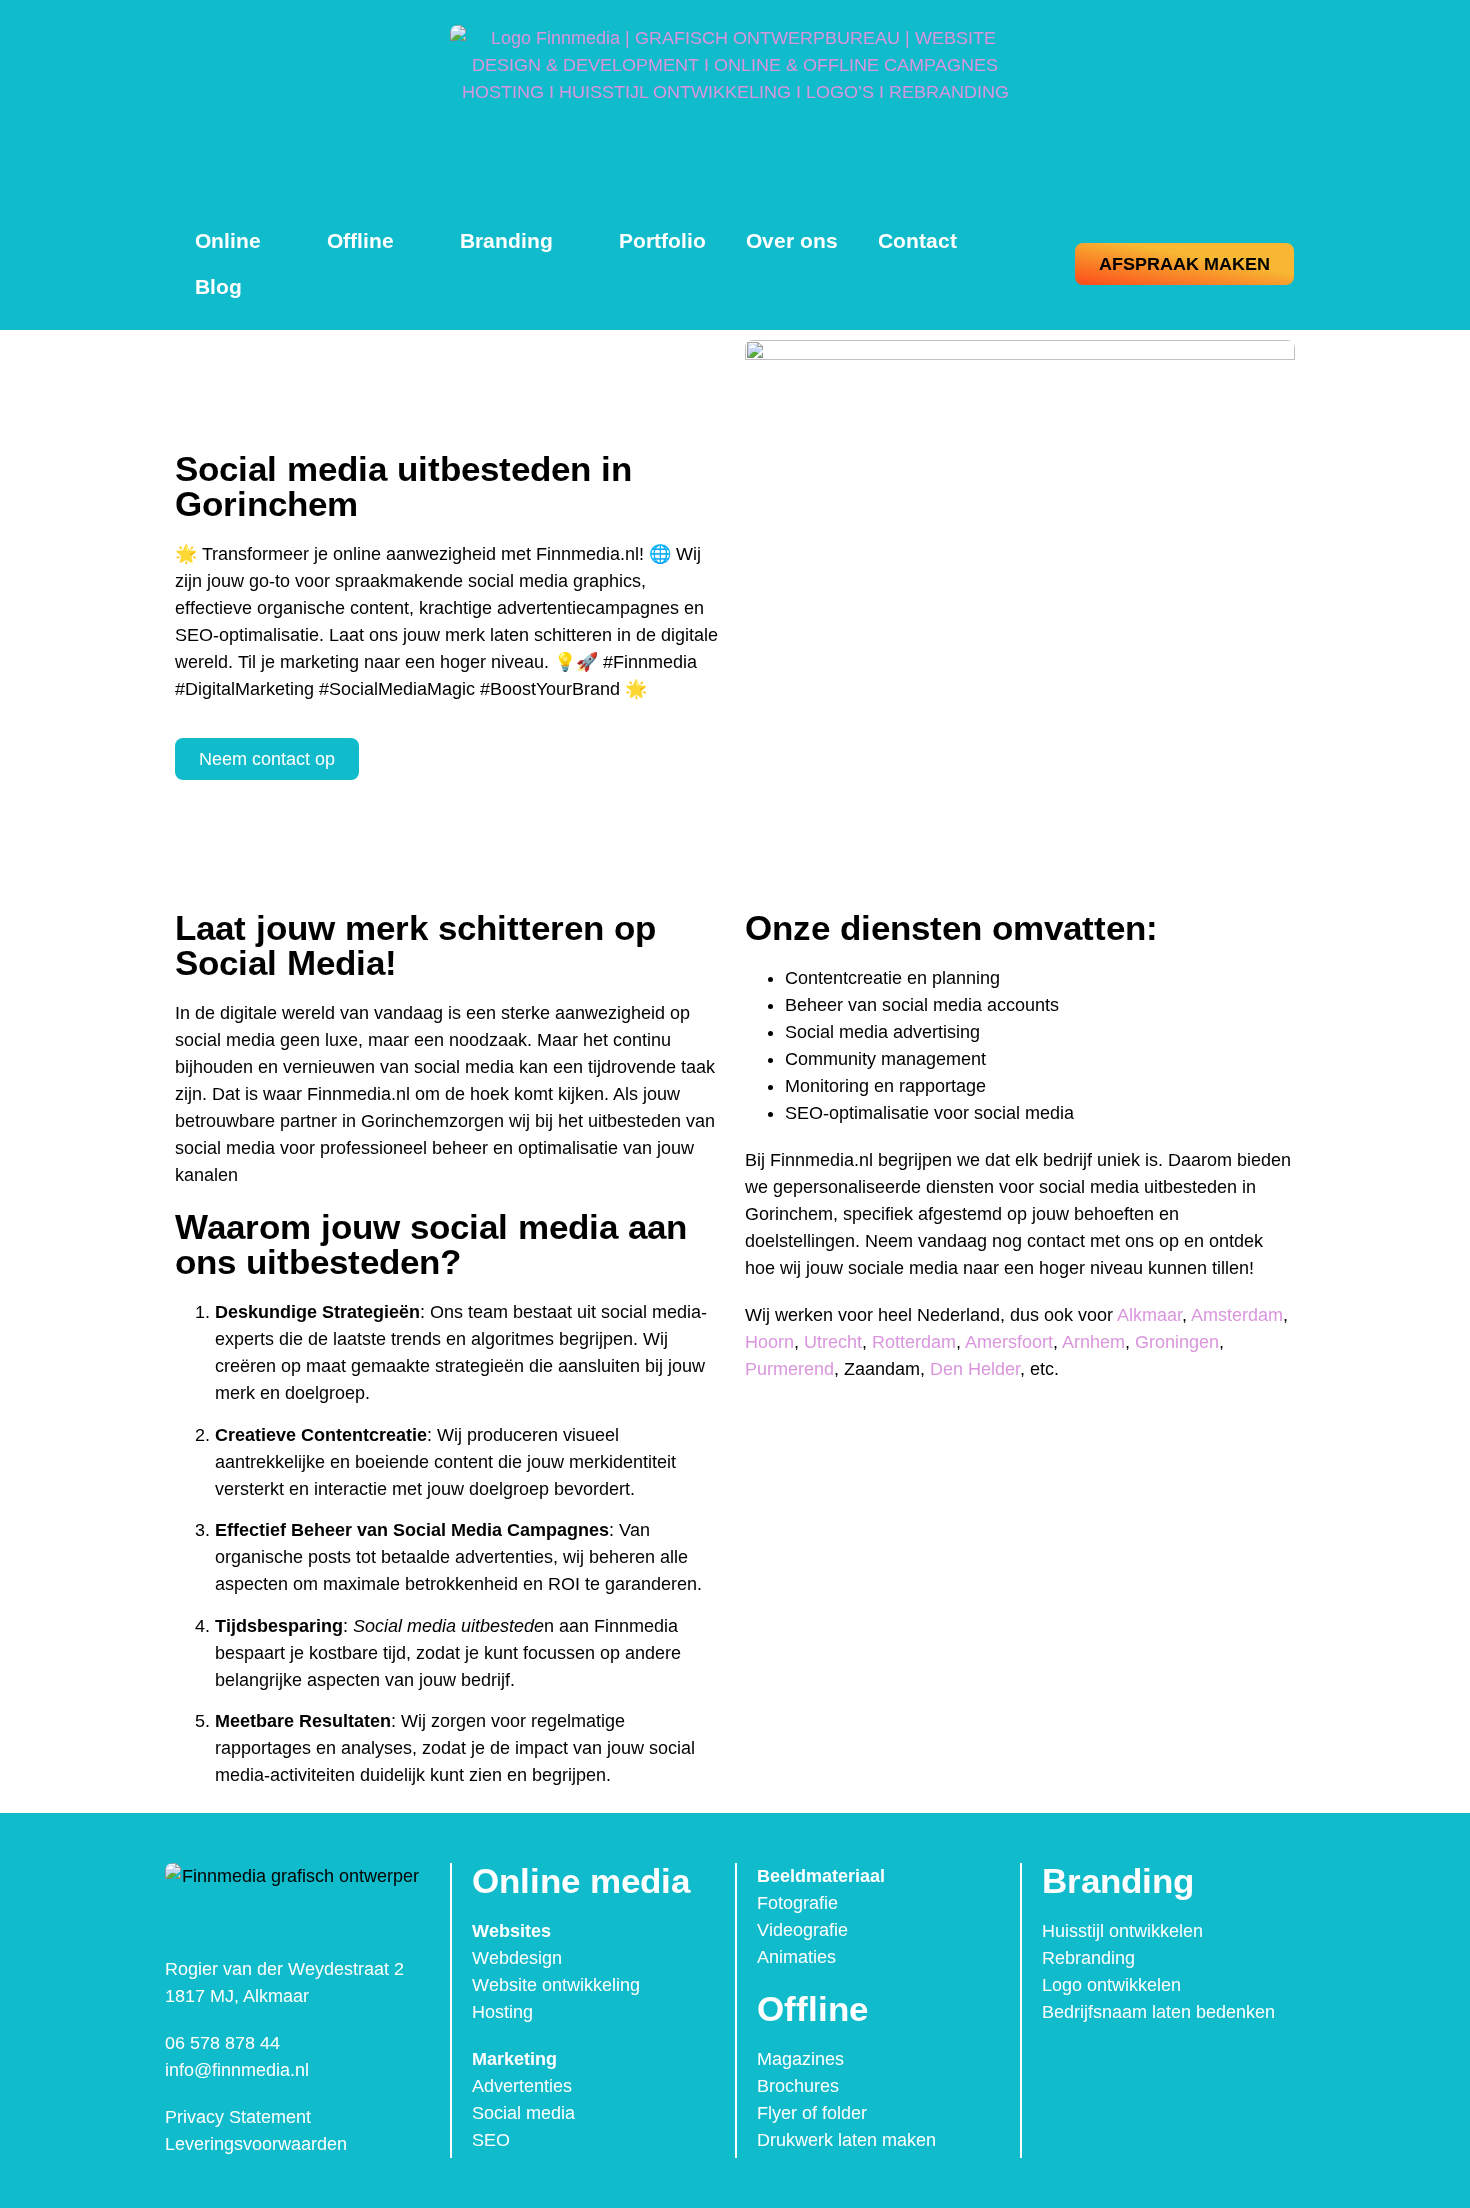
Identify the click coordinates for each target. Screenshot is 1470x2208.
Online (228, 240)
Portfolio (662, 240)
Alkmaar (1149, 1315)
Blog (218, 286)
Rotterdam (914, 1342)
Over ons (792, 240)
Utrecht (833, 1342)
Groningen (1177, 1342)
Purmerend (789, 1369)
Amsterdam (1237, 1315)
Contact (917, 240)
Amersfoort (1009, 1342)
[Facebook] (1063, 2067)
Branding (506, 240)
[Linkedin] (1147, 2067)
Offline (360, 240)
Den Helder (975, 1369)
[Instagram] (1105, 2067)
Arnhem (1093, 1342)
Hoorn (769, 1342)
